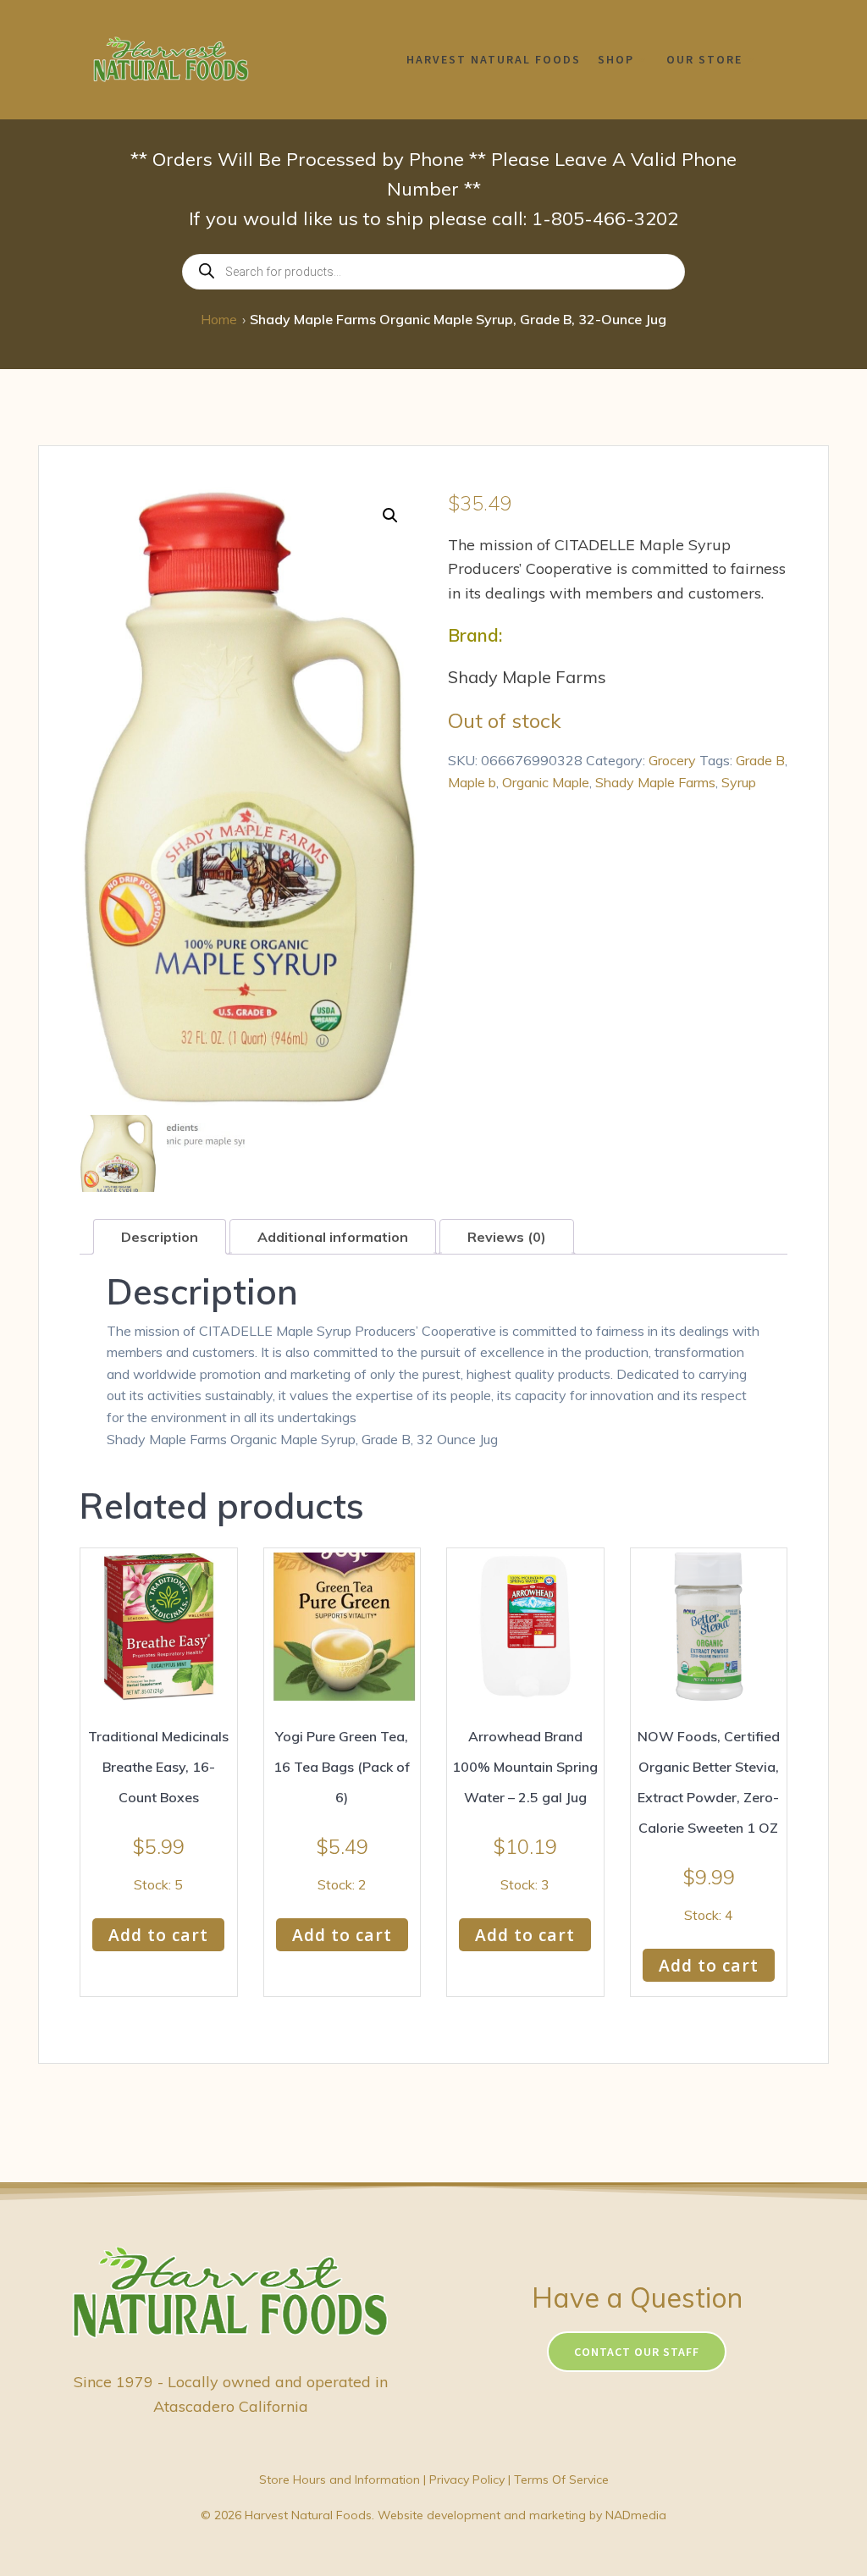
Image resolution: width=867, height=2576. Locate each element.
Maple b (472, 782)
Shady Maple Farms (655, 782)
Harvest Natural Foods (494, 59)
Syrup (739, 782)
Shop (616, 59)
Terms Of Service (561, 2479)
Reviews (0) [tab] (507, 1237)
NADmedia (636, 2515)
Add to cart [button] (158, 1935)
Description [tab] (160, 1237)
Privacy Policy (467, 2479)
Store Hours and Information (340, 2479)
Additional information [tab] (333, 1237)
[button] (390, 516)
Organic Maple (546, 782)
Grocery (672, 760)
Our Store (704, 59)
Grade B (760, 760)
